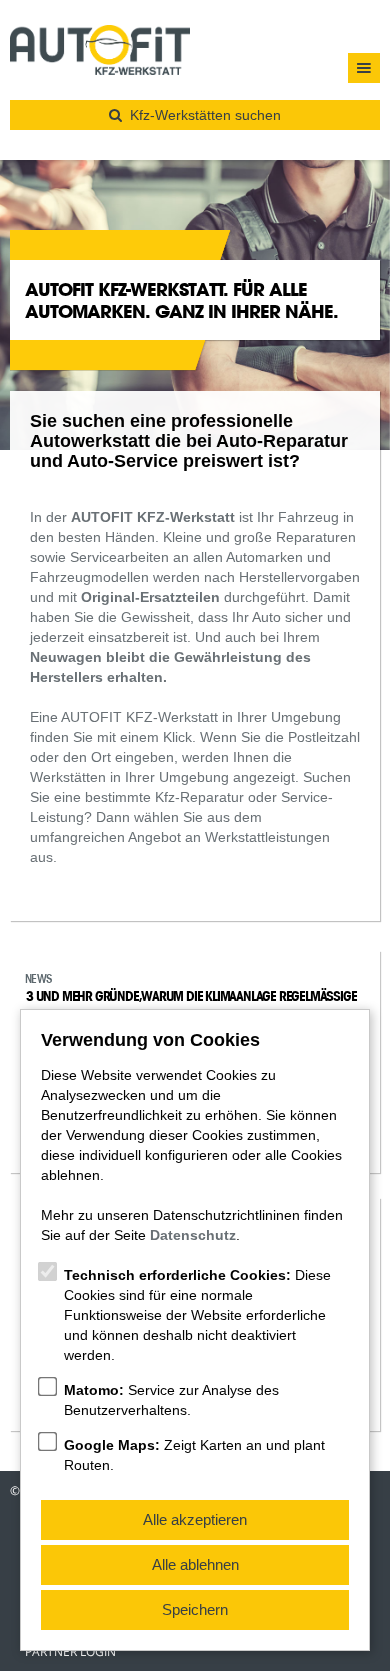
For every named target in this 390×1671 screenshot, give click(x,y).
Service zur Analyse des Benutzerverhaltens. (171, 1400)
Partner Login (70, 1652)
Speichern (195, 1609)
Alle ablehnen (195, 1564)
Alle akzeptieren (195, 1519)
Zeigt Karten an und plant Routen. (194, 1455)
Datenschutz (193, 1235)
